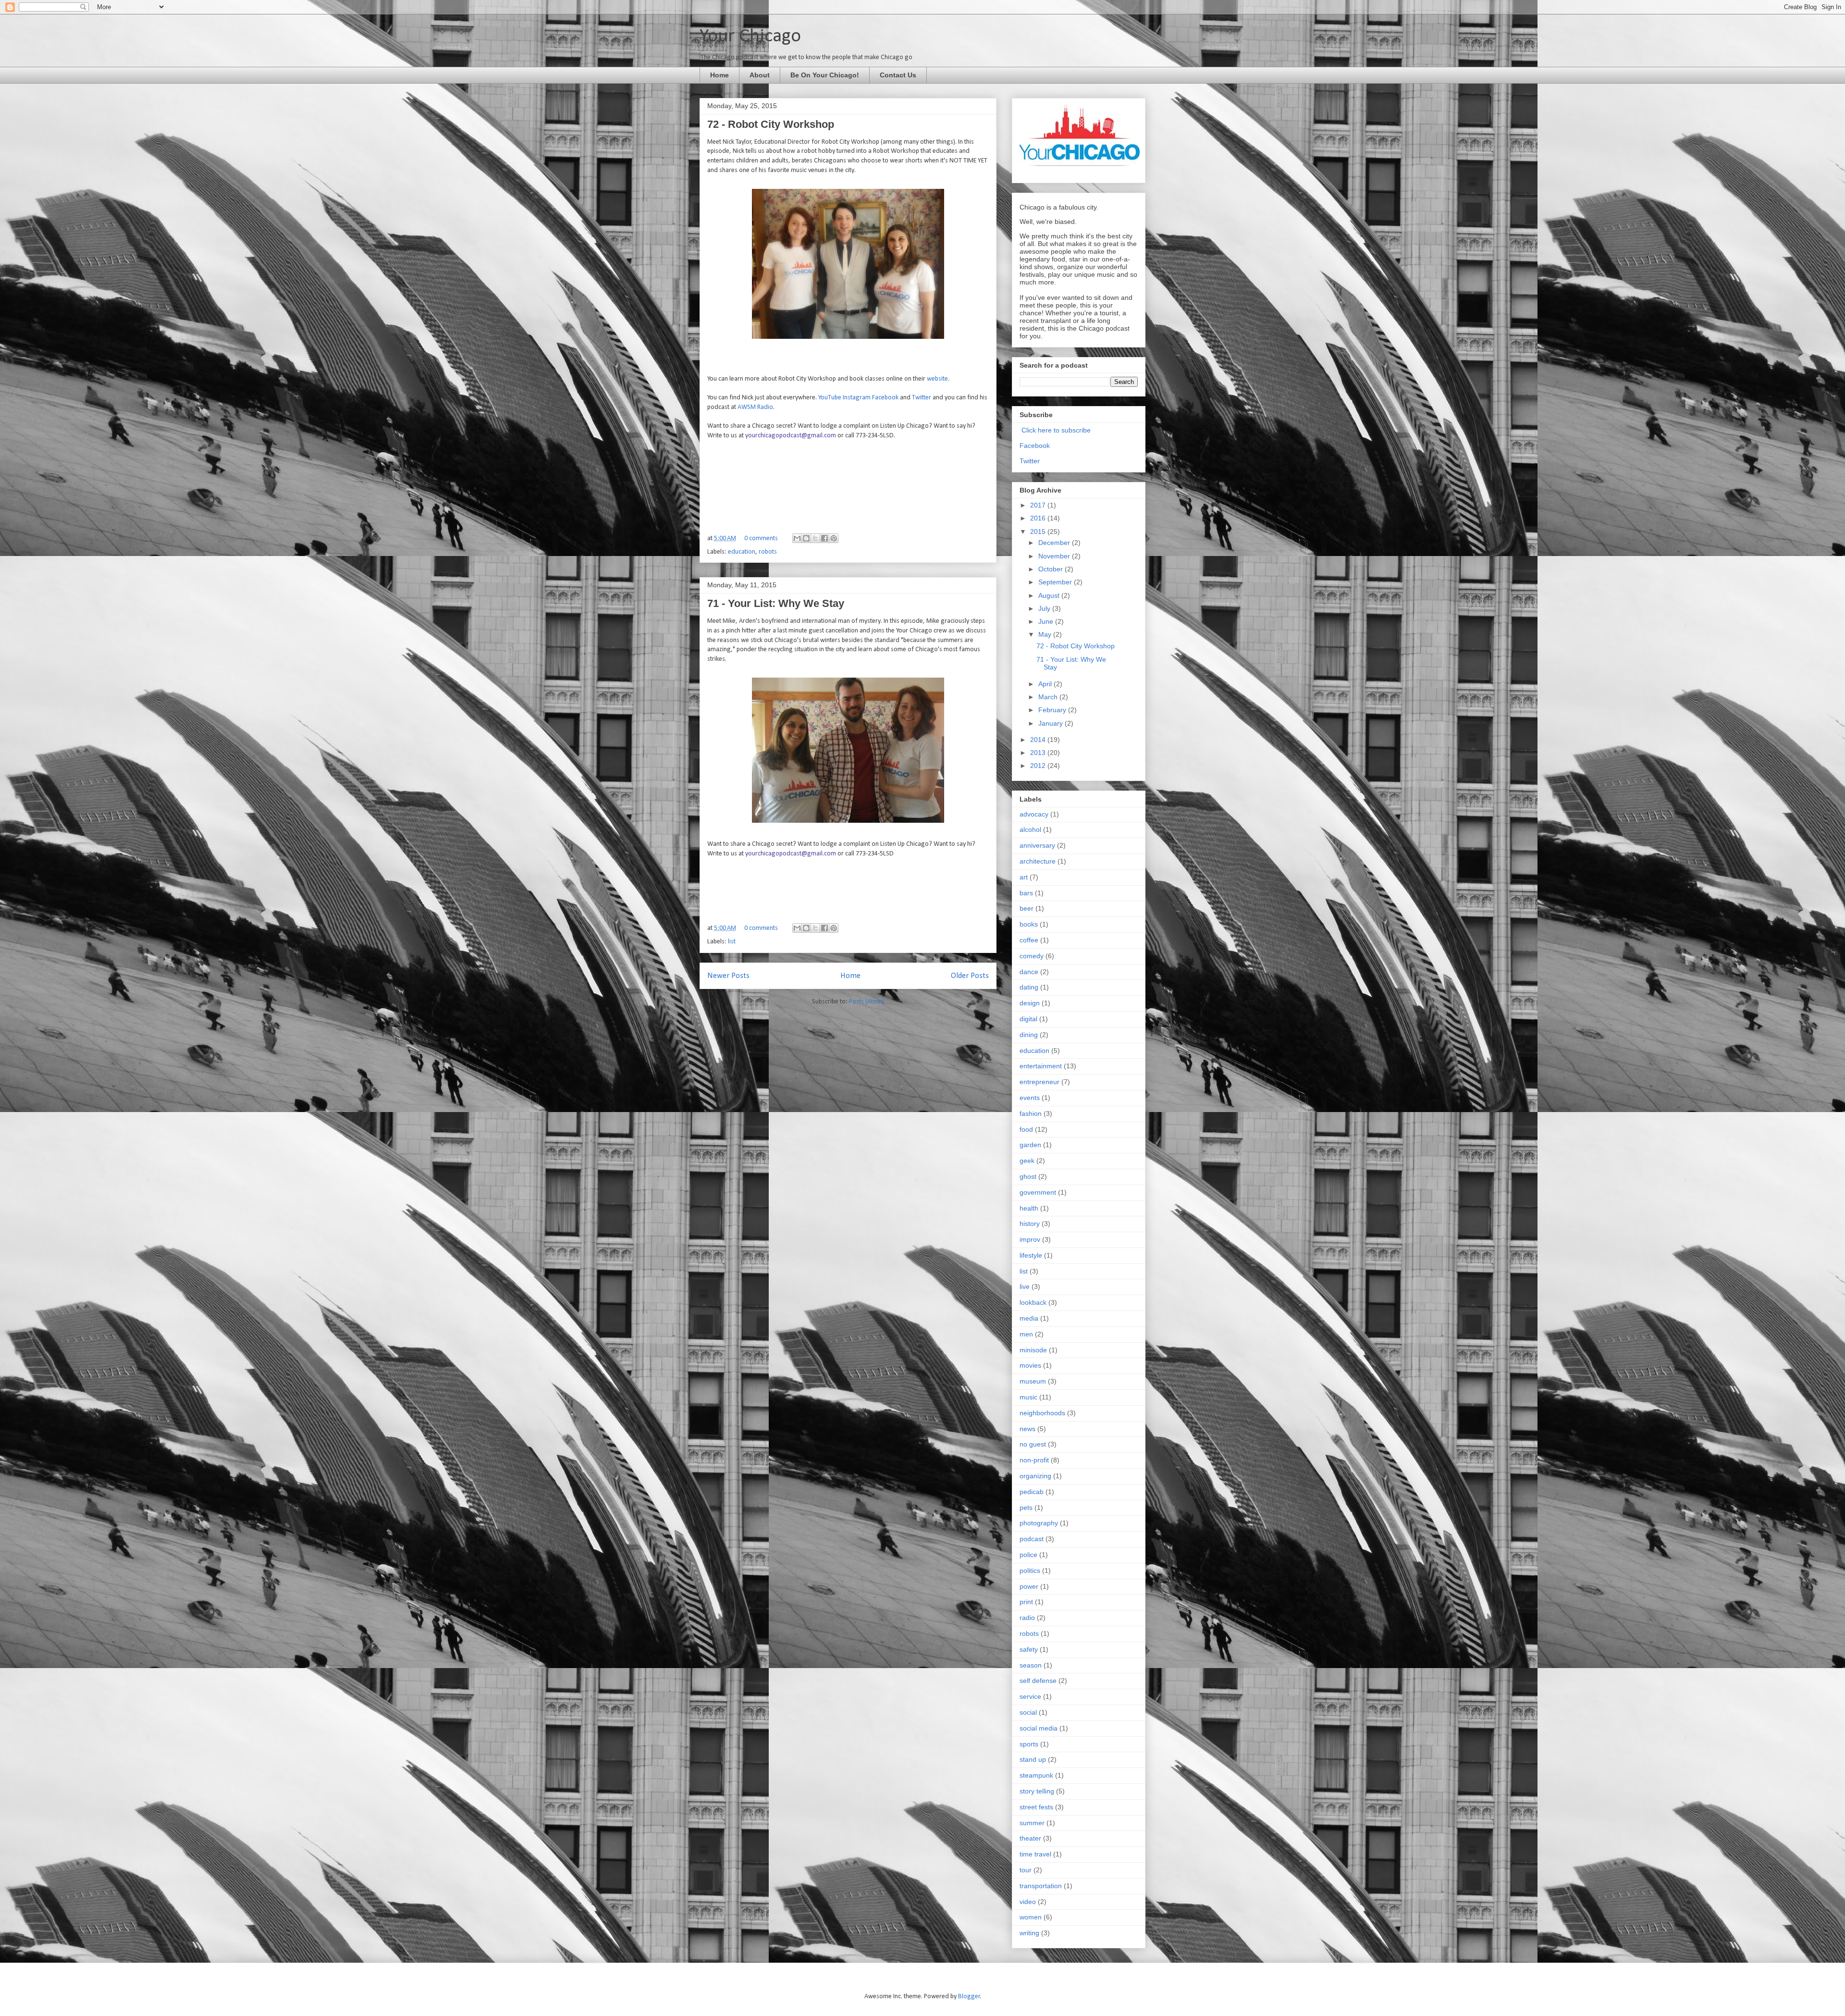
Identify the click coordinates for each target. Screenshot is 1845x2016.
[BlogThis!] (806, 538)
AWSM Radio (755, 407)
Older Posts (970, 976)
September (1056, 582)
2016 (1039, 518)
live (1025, 1286)
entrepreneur (1039, 1082)
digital (1028, 1019)
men (1026, 1334)
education (742, 552)
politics (1030, 1571)
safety (1029, 1649)
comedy (1032, 956)
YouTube (830, 398)
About (760, 75)
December (1055, 543)
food (1026, 1129)
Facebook (885, 398)
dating (1029, 987)
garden (1030, 1145)
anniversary (1037, 845)
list (732, 942)
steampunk (1036, 1775)
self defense (1038, 1681)
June (1047, 621)
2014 (1039, 740)
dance (1029, 972)
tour (1026, 1870)
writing (1029, 1933)
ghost (1028, 1176)
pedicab (1032, 1492)
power (1029, 1586)
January (1052, 723)
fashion (1031, 1113)
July (1045, 608)
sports (1029, 1744)
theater (1030, 1838)
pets (1026, 1508)
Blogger (969, 1997)
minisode (1033, 1350)
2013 (1039, 753)
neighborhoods (1042, 1413)
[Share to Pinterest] (834, 538)
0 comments (761, 538)
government (1038, 1192)
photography (1039, 1523)
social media (1039, 1728)
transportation (1041, 1886)
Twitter (922, 398)
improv (1030, 1239)
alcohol (1030, 829)
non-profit (1034, 1460)
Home (720, 75)
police (1028, 1555)
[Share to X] (815, 538)
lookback (1033, 1302)
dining (1029, 1035)
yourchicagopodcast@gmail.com (791, 436)
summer (1032, 1823)
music (1028, 1397)
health (1029, 1208)
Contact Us (898, 75)
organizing (1035, 1476)
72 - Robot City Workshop (771, 124)
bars (1026, 893)
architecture (1038, 861)
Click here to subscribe (1056, 430)
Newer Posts (728, 976)
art (1024, 877)
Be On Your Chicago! (825, 75)
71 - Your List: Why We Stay (776, 603)
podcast (1032, 1539)
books (1029, 924)
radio (1027, 1618)
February (1053, 710)
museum (1033, 1381)
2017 (1039, 505)
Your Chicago (750, 37)
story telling (1037, 1791)
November (1055, 556)
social (1028, 1712)
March (1049, 697)
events (1030, 1098)
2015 (1039, 532)
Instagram (857, 398)
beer (1027, 908)
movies (1030, 1365)
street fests (1036, 1807)
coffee (1029, 940)
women (1031, 1917)
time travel (1035, 1854)
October (1052, 569)
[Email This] (797, 538)
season (1031, 1665)
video (1028, 1902)
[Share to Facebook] (824, 538)
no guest (1033, 1444)
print (1026, 1602)
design (1030, 1003)
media (1029, 1318)
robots (768, 552)
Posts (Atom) (867, 1002)
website (937, 379)
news (1027, 1429)
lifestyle (1031, 1255)
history (1030, 1224)
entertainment (1041, 1066)
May (1046, 634)
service (1030, 1696)
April (1046, 684)
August (1050, 595)
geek (1027, 1161)
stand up (1033, 1759)
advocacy (1034, 814)
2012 (1039, 766)
